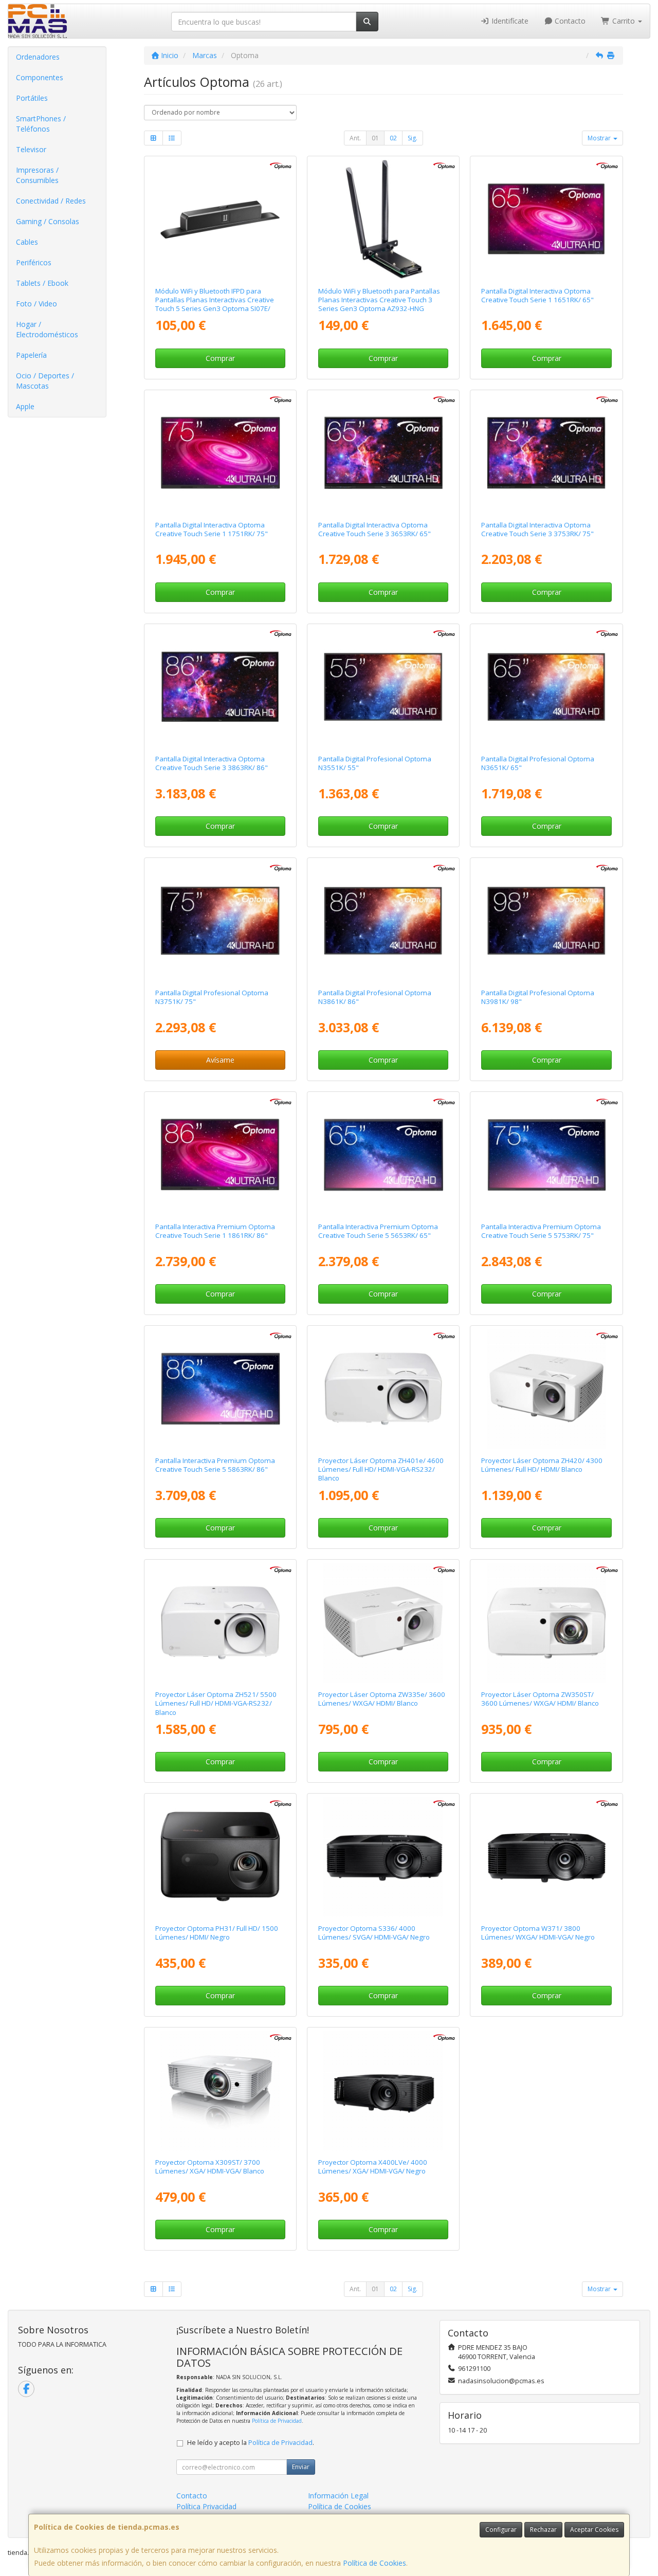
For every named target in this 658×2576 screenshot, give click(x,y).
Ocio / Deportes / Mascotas (45, 381)
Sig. (413, 138)
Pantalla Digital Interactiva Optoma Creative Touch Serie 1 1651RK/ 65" (537, 295)
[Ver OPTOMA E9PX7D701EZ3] (547, 1857)
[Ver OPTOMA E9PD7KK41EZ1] (547, 1623)
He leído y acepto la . (251, 2443)
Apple (25, 406)
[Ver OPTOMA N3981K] (547, 921)
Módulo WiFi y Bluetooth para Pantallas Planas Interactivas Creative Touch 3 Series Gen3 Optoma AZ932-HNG (379, 300)
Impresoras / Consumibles (37, 175)
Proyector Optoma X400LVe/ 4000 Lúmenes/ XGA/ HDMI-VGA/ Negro (373, 2167)
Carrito (624, 21)
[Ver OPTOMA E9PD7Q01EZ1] (220, 2090)
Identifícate (509, 21)
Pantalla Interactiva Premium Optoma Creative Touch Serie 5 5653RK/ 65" (378, 1231)
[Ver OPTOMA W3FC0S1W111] (547, 219)
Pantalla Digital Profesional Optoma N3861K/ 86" (375, 997)
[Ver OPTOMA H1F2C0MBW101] (383, 687)
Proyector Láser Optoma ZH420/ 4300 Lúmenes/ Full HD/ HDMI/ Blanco (542, 1465)
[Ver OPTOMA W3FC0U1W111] (220, 1155)
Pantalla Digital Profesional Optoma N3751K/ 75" (212, 997)
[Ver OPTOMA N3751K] (220, 921)
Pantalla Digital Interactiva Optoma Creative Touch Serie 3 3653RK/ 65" (374, 529)
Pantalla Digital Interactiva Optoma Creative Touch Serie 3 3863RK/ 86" (212, 763)
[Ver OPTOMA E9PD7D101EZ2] (383, 1857)
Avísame (220, 1060)
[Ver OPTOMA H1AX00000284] (220, 219)
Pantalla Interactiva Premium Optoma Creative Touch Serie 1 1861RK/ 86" (215, 1231)
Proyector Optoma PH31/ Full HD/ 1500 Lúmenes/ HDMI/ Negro (217, 1933)
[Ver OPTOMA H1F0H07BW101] (547, 453)
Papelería (31, 355)
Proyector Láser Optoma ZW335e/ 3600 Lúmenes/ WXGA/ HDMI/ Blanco (382, 1699)
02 (393, 138)
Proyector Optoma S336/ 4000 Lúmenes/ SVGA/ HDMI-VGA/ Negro (374, 1933)
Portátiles (32, 98)
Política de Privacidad (277, 2421)
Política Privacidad (206, 2506)
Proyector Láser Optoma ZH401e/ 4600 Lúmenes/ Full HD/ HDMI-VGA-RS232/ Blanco (381, 1469)
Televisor (31, 149)
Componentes (40, 77)
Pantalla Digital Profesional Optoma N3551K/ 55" (375, 763)
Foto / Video (36, 304)
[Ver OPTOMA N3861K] (383, 921)
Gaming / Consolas (48, 221)
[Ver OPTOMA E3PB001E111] (220, 1857)
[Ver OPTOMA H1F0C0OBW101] (547, 1155)
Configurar (501, 2529)
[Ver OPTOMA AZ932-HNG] (383, 219)
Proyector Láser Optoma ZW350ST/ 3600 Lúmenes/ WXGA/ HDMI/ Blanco (540, 1699)
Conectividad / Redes (51, 201)
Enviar (301, 2467)
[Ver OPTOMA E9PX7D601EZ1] (383, 2090)
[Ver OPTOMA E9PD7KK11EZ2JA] (383, 1623)
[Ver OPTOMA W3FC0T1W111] (220, 453)
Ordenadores (38, 57)
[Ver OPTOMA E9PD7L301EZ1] (547, 1389)
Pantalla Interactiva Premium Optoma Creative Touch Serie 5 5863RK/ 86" (215, 1465)
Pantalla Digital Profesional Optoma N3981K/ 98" (538, 997)
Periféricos (34, 262)
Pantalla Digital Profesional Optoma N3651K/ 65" (538, 763)
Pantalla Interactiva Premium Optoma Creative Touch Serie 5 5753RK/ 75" (541, 1231)
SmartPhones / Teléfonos (41, 124)
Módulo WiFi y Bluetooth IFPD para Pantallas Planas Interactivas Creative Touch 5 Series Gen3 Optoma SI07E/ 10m (215, 304)
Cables (27, 242)
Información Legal (338, 2496)
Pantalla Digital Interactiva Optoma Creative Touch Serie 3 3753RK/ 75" (537, 529)
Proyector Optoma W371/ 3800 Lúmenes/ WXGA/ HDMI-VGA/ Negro (538, 1933)
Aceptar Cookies (594, 2529)
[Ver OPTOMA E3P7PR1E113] (220, 1623)
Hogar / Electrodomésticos (47, 329)
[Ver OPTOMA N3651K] (547, 687)
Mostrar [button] (600, 138)
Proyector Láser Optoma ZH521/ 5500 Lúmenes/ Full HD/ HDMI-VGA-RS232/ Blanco (216, 1703)
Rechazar (543, 2529)
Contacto (569, 21)
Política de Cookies (374, 2563)
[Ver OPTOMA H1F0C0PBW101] (220, 1389)
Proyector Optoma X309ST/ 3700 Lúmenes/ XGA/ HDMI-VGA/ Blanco (210, 2167)
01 (375, 138)
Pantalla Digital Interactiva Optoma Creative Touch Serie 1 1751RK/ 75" (212, 529)
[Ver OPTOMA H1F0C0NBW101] (383, 1155)
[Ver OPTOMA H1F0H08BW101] (220, 687)
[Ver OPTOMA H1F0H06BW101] (383, 453)
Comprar (220, 358)
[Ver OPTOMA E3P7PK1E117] (383, 1389)
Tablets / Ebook (42, 283)
